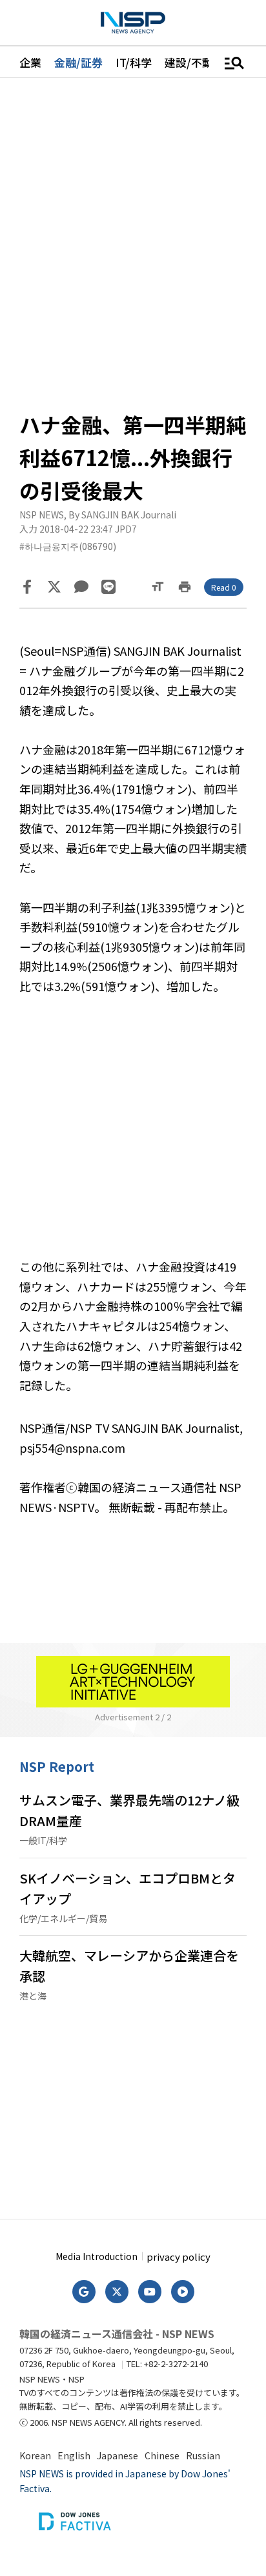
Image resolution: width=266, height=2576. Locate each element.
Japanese (118, 2455)
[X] (54, 587)
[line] (108, 587)
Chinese (162, 2455)
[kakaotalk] (81, 587)
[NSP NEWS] (133, 23)
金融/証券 (78, 62)
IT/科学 (134, 62)
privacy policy (179, 2256)
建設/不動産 (194, 62)
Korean (35, 2455)
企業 (30, 62)
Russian (203, 2455)
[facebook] (27, 587)
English (74, 2455)
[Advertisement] (133, 1136)
